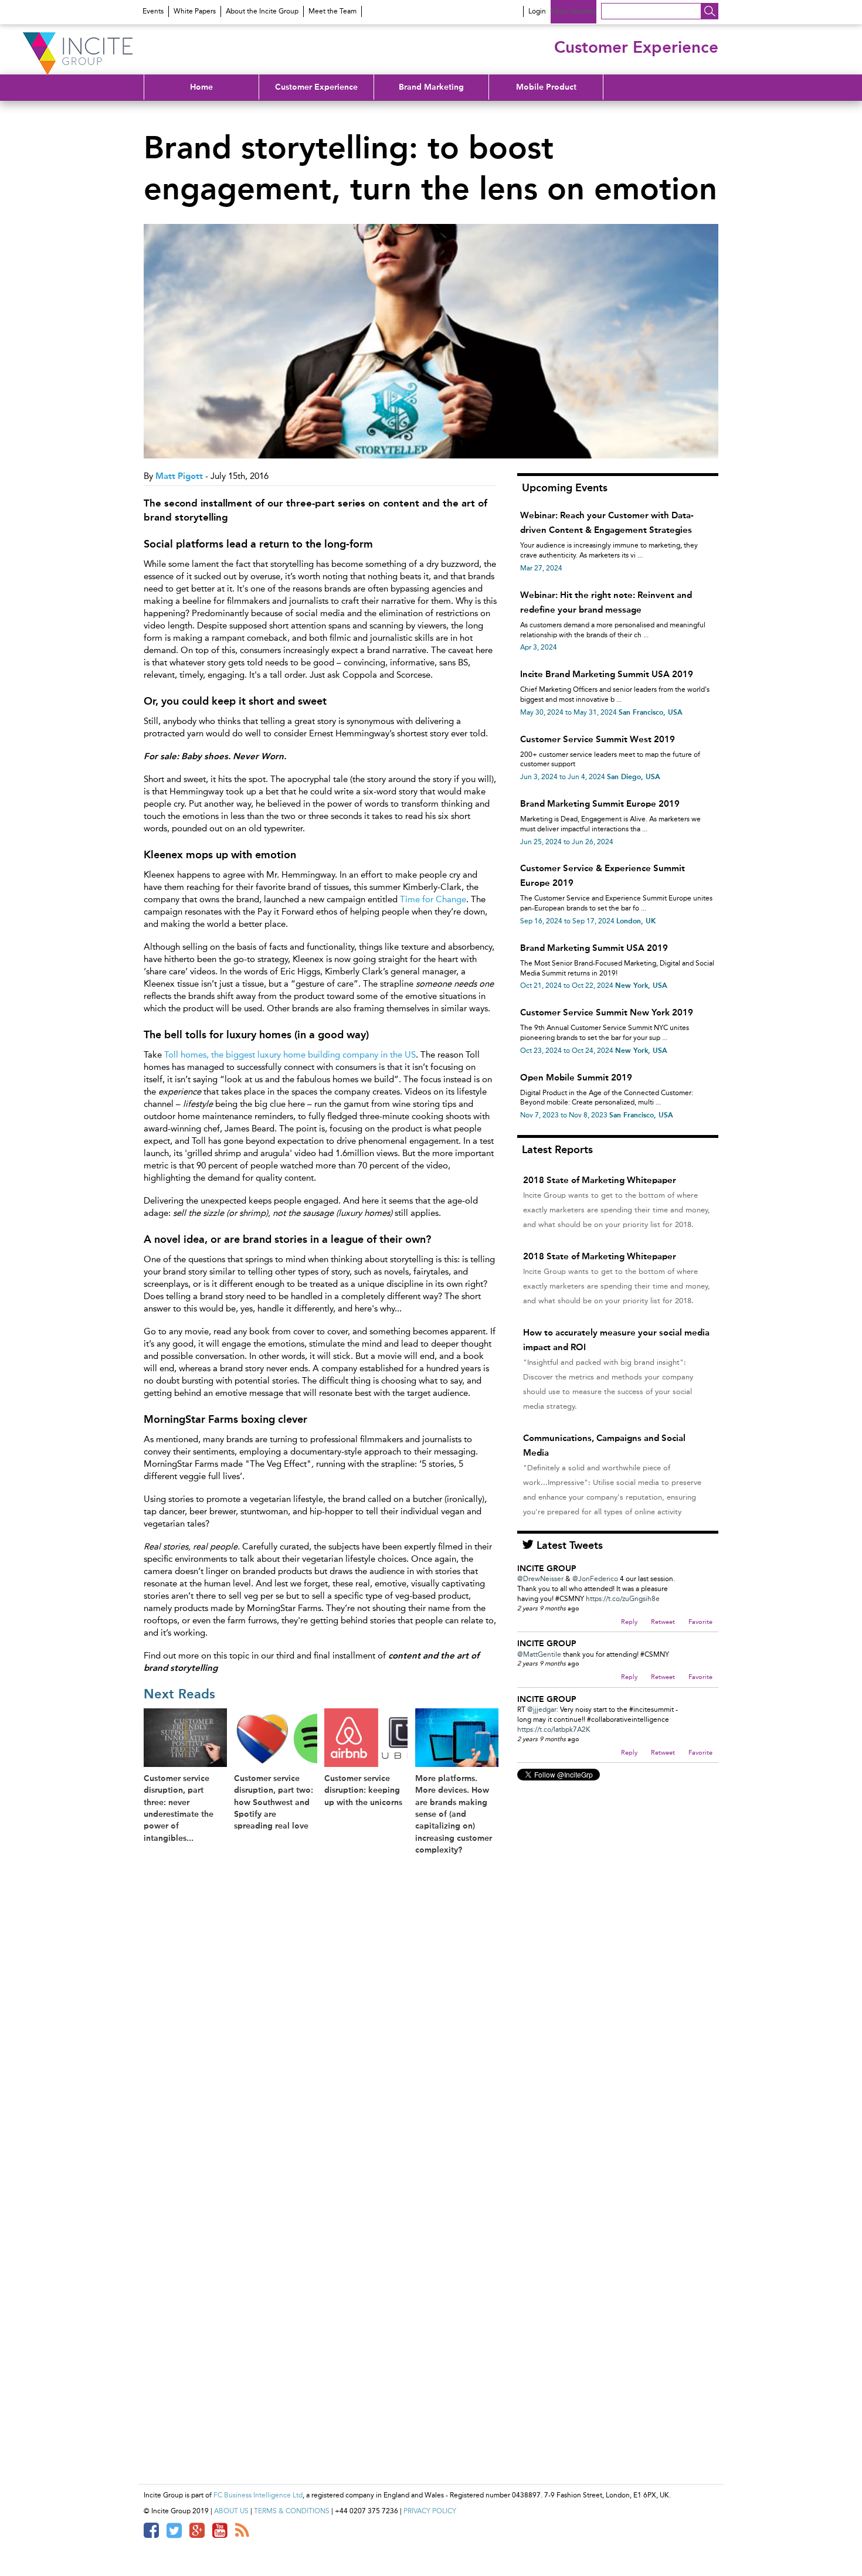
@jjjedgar (542, 1710)
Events (153, 11)
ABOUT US (231, 2511)
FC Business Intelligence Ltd (258, 2495)
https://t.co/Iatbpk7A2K (554, 1729)
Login (537, 11)
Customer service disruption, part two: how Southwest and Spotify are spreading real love (274, 1802)
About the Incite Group (262, 11)
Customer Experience (316, 87)
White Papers (195, 11)
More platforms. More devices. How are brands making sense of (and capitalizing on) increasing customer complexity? (454, 1814)
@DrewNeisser (540, 1579)
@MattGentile (539, 1654)
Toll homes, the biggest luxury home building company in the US (290, 1055)
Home (201, 87)
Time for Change (433, 899)
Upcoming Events (565, 488)
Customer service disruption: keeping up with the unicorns (363, 1790)
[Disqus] (325, 2015)
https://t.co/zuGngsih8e (623, 1599)
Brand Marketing (431, 87)
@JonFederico (595, 1579)
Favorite (700, 1622)
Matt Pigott (179, 476)
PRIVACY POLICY (430, 2511)
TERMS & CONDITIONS (292, 2511)
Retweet (663, 1622)
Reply (629, 1622)
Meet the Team (332, 11)
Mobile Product (546, 87)
